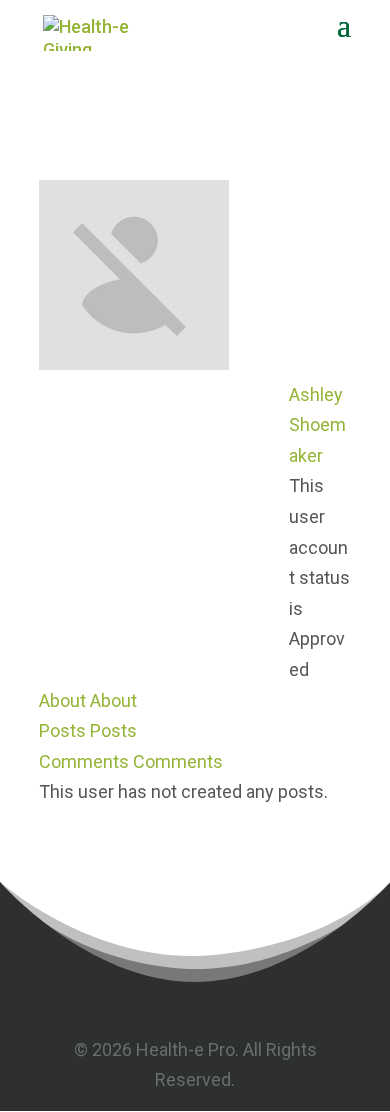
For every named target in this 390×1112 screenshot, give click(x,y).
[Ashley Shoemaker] (134, 363)
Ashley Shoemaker (317, 425)
